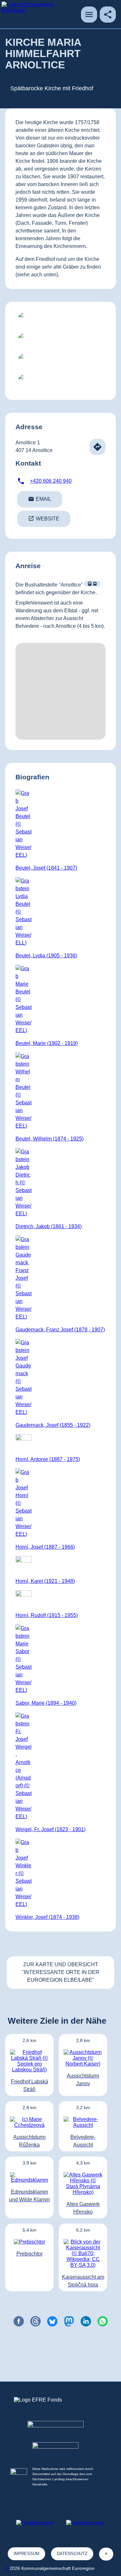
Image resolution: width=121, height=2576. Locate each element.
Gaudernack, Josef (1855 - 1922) (53, 1425)
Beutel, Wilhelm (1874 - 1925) (50, 1139)
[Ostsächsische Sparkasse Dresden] (60, 2454)
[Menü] (89, 15)
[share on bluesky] (52, 2321)
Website (44, 518)
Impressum (26, 2554)
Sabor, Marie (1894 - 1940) (46, 1703)
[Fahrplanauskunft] (92, 584)
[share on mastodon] (69, 2321)
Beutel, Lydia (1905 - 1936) (46, 956)
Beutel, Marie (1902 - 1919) (47, 1043)
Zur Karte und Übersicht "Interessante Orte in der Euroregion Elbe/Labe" (61, 1972)
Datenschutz (72, 2554)
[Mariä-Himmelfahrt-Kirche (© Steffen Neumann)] (60, 320)
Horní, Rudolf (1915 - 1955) (47, 1615)
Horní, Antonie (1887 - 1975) (48, 1459)
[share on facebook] (19, 2321)
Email (40, 499)
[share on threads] (35, 2321)
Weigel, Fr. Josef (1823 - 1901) (50, 1829)
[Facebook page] (35, 2522)
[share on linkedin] (86, 2321)
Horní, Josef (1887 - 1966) (45, 1547)
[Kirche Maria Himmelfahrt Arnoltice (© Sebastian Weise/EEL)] (60, 341)
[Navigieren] (97, 447)
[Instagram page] (85, 2522)
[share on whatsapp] (103, 2321)
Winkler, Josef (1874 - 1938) (47, 1917)
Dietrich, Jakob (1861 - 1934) (49, 1226)
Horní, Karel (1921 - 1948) (45, 1581)
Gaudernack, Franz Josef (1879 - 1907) (60, 1330)
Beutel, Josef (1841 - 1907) (46, 868)
